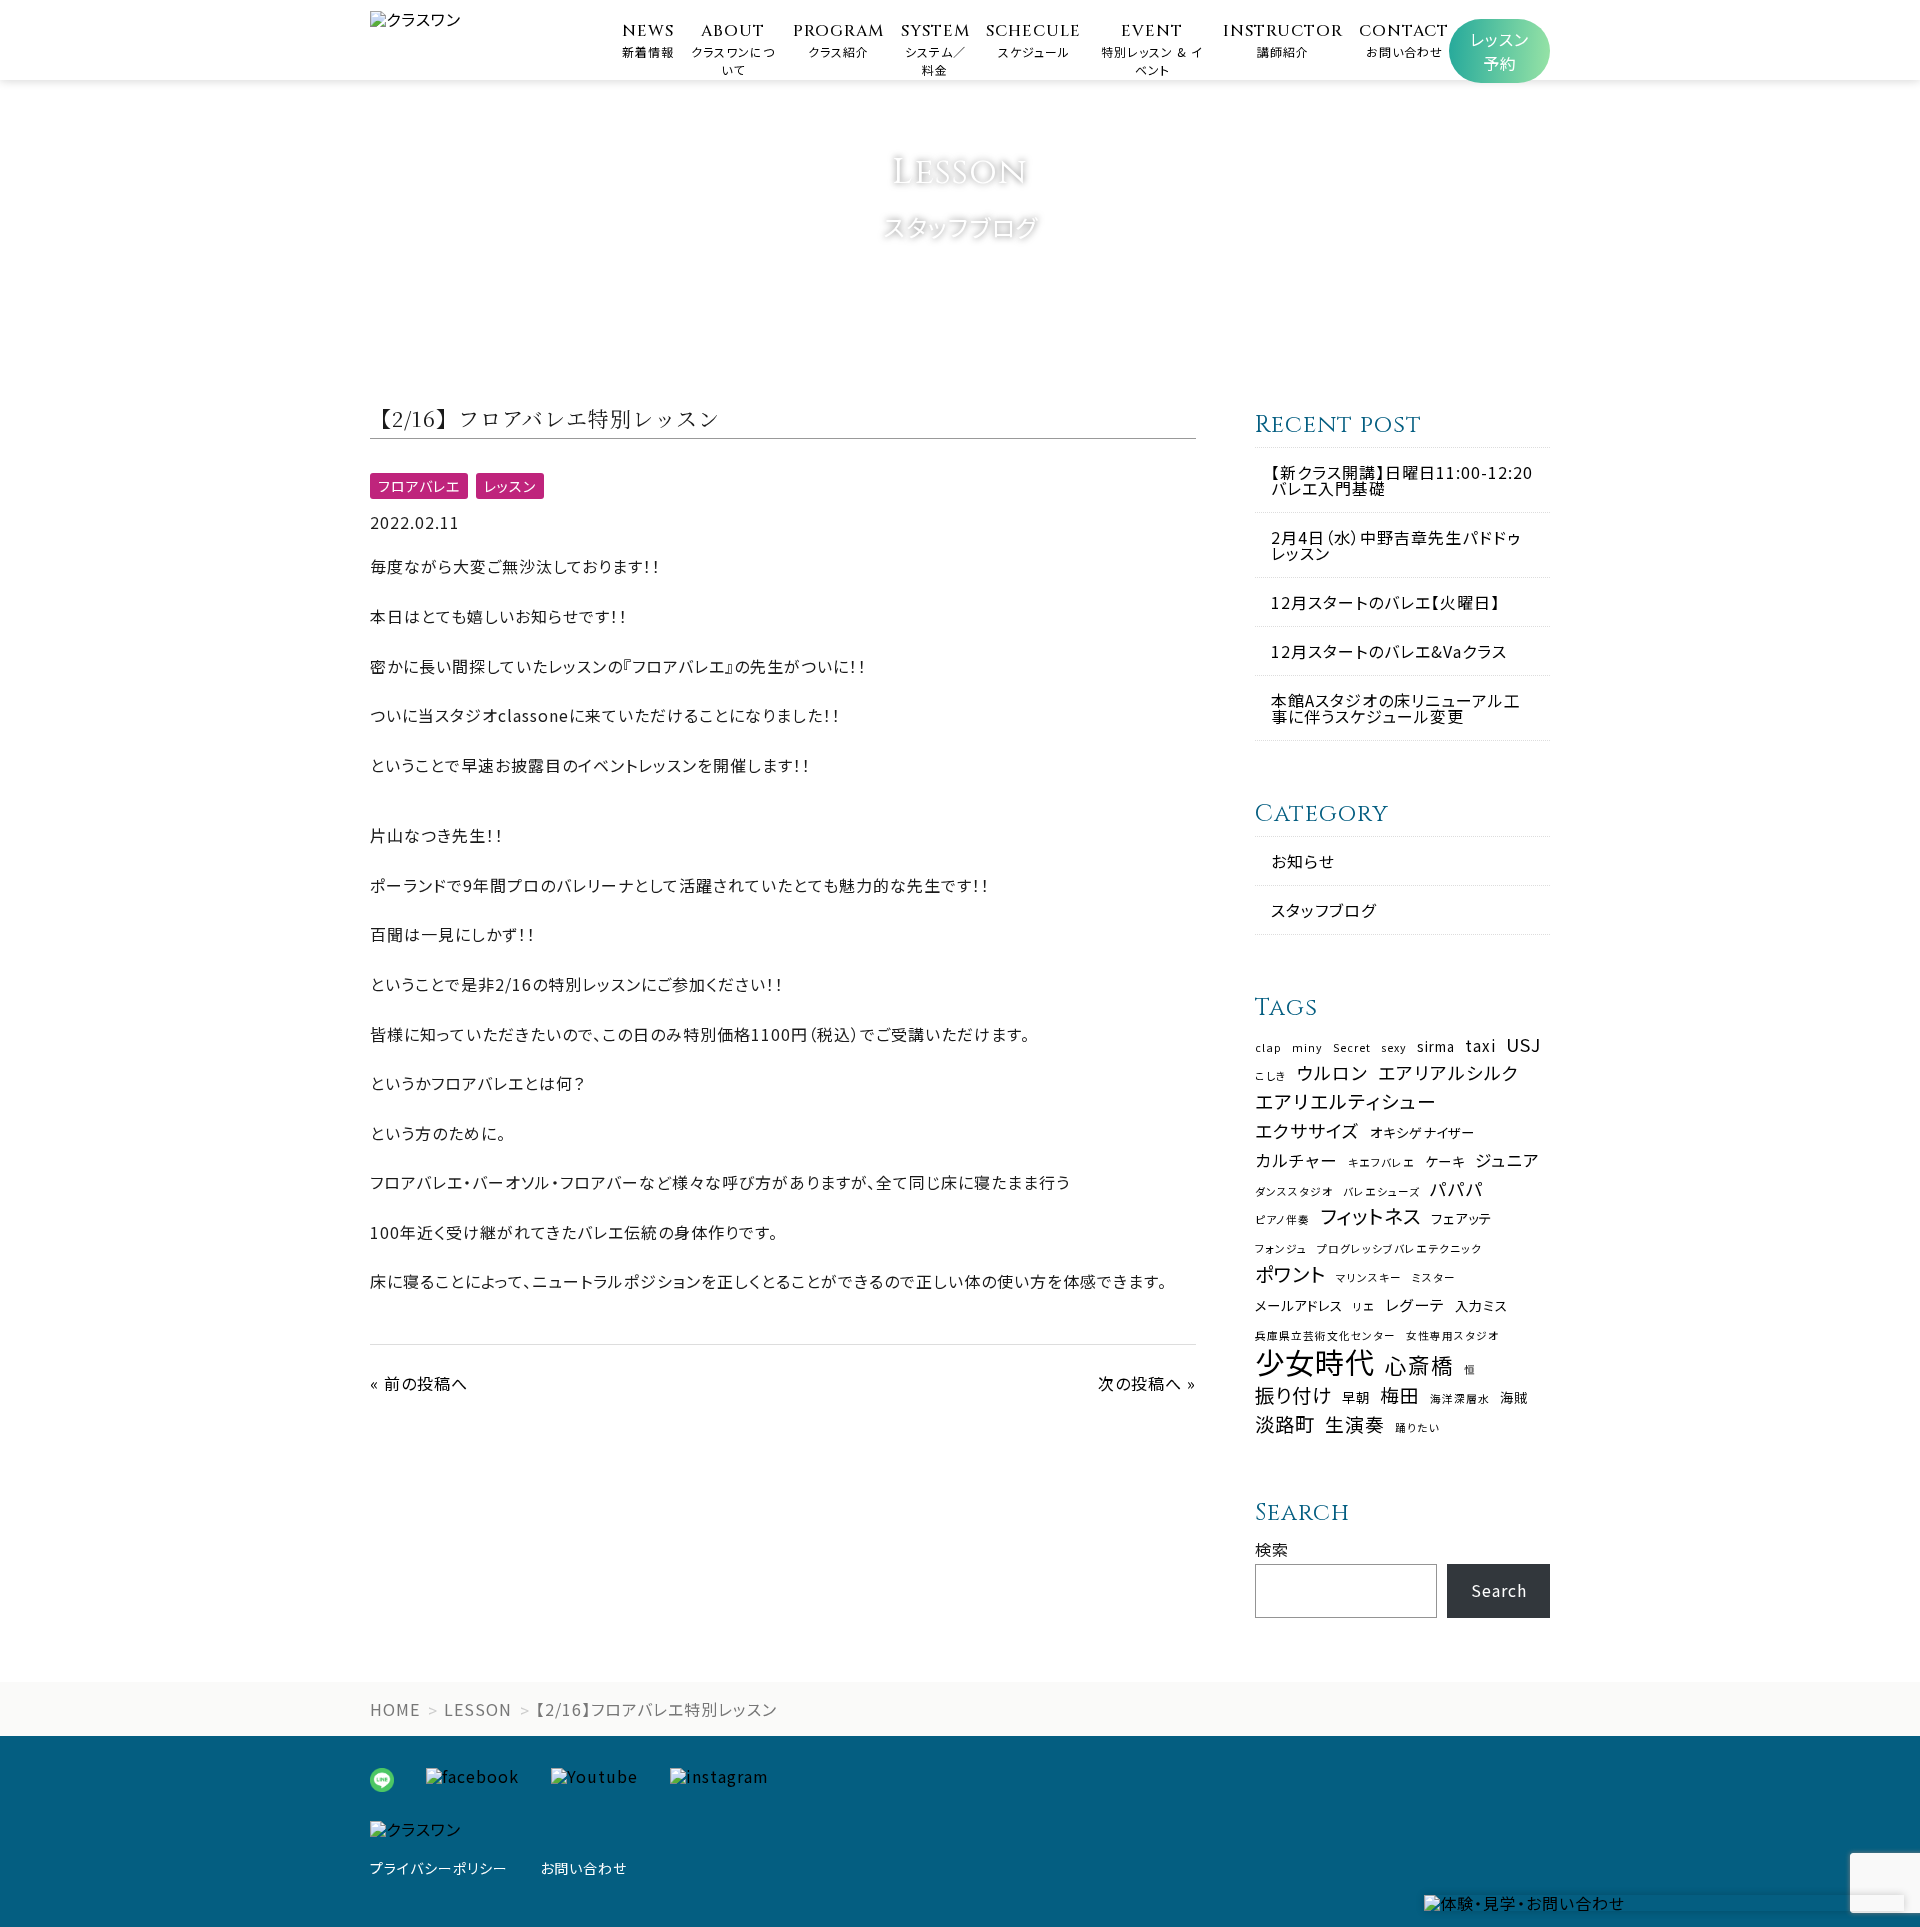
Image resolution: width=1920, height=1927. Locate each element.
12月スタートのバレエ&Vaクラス (1389, 651)
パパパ (1457, 1189)
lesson (478, 1709)
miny (1307, 1048)
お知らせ (1303, 861)
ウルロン (1332, 1073)
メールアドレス (1299, 1305)
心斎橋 (1419, 1365)
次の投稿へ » (1147, 1383)
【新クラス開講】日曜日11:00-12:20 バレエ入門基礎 (1402, 480)
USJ (1523, 1045)
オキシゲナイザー (1422, 1132)
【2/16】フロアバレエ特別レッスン (656, 1709)
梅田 (1400, 1395)
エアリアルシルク (1448, 1073)
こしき (1271, 1076)
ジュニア (1507, 1160)
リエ (1364, 1307)
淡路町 (1285, 1423)
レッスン (510, 486)
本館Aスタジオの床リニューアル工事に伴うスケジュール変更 (1396, 708)
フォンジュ (1281, 1249)
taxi (1480, 1045)
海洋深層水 (1460, 1399)
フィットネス (1370, 1215)
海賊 (1514, 1397)
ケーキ (1445, 1161)
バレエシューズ (1381, 1192)
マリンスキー (1369, 1278)
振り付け (1293, 1394)
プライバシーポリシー (439, 1868)
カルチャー (1296, 1160)
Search (1499, 1590)
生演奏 (1355, 1424)
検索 (1272, 1549)
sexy (1394, 1048)
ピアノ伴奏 (1282, 1220)
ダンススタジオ (1294, 1192)
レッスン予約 (1499, 51)
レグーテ (1415, 1304)
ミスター (1434, 1278)
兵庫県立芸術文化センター (1325, 1336)
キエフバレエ (1381, 1163)
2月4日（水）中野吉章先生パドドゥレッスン (1396, 545)
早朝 (1356, 1397)
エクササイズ (1307, 1131)
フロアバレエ (419, 486)
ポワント (1290, 1273)
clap (1268, 1048)
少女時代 (1315, 1361)
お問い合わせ (583, 1868)
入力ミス (1481, 1305)
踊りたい (1417, 1428)
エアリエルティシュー (1346, 1101)
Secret (1352, 1048)
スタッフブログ (1323, 910)
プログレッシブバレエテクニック (1399, 1249)
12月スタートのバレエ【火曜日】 (1385, 602)
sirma (1436, 1046)
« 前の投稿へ (419, 1383)
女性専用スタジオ (1452, 1336)
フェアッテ (1461, 1218)
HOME (395, 1709)
